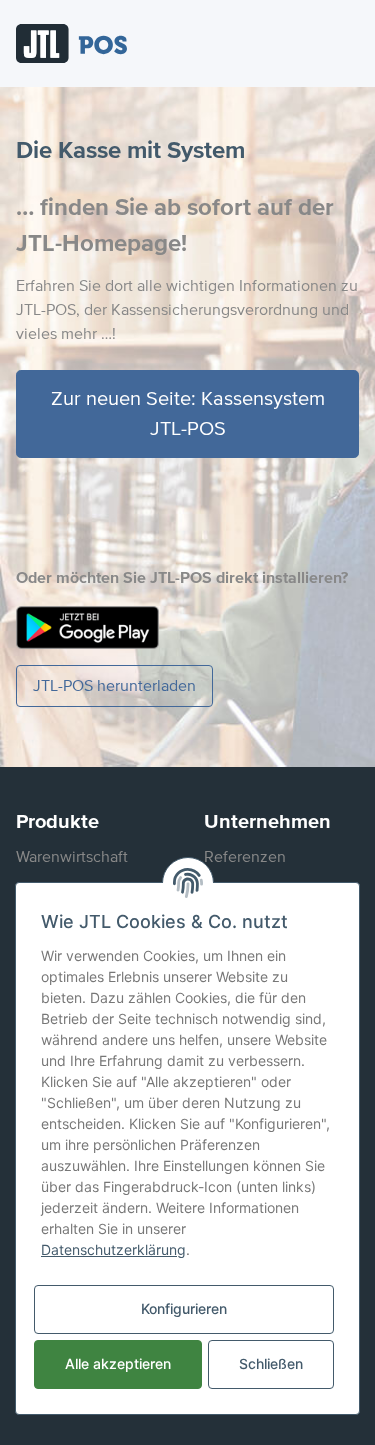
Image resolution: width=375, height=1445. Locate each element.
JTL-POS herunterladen (114, 686)
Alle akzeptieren (118, 1363)
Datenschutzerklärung (113, 1249)
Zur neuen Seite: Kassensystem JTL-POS (188, 414)
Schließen (271, 1363)
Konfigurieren (184, 1308)
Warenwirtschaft (72, 857)
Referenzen (245, 857)
